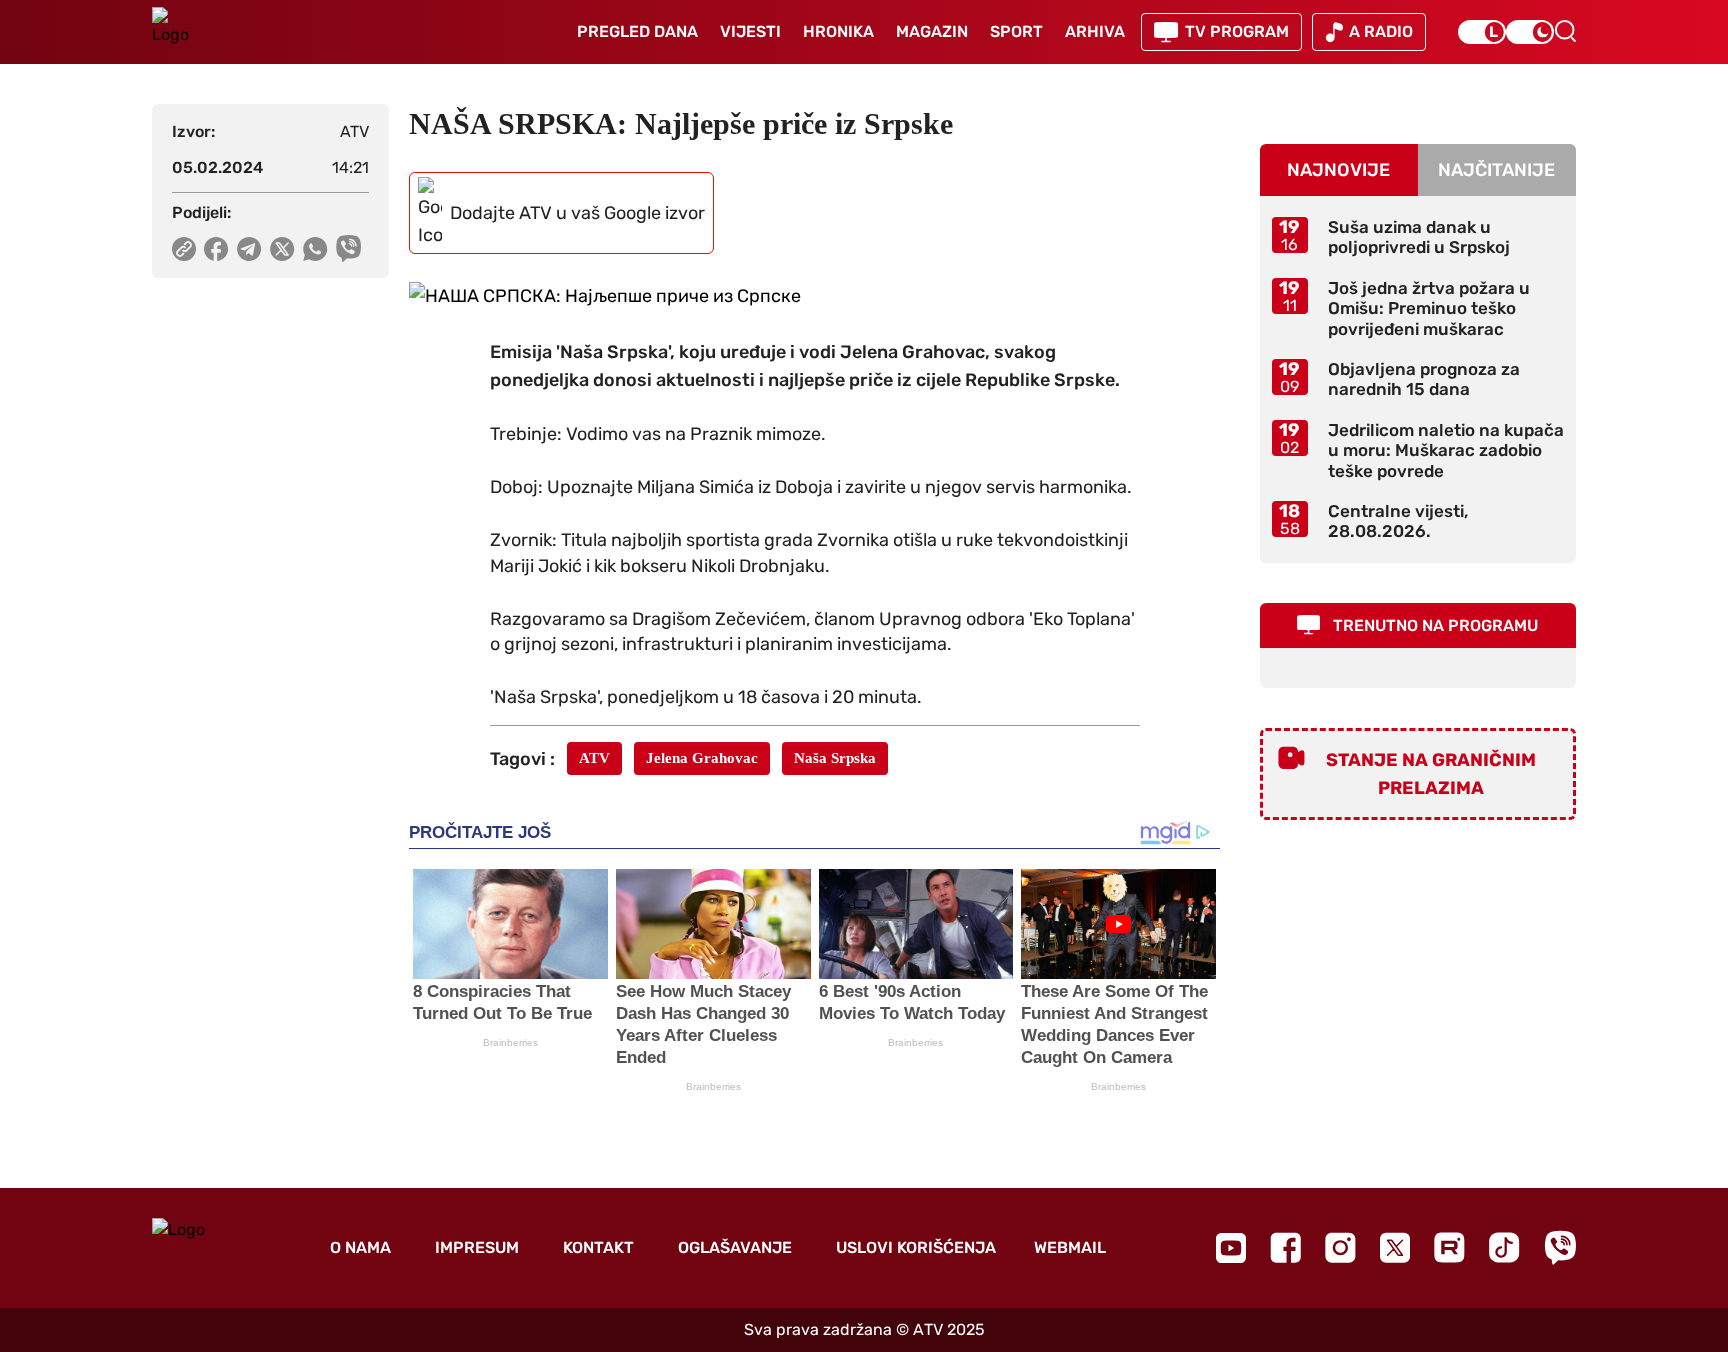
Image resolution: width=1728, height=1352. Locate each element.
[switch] (1482, 32)
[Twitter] (1395, 1247)
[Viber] (1560, 1247)
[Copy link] (184, 249)
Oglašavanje (735, 1247)
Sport (1016, 31)
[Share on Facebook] (216, 249)
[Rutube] (1449, 1247)
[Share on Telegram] (249, 249)
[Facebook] (1285, 1247)
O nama (360, 1247)
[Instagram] (1340, 1247)
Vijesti (750, 31)
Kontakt (598, 1247)
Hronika (838, 31)
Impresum (477, 1247)
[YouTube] (1231, 1248)
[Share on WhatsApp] (315, 249)
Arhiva (1095, 31)
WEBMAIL (1070, 1247)
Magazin (932, 31)
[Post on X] (282, 249)
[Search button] (1565, 31)
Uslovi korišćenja (916, 1247)
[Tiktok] (1504, 1247)
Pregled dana (637, 31)
